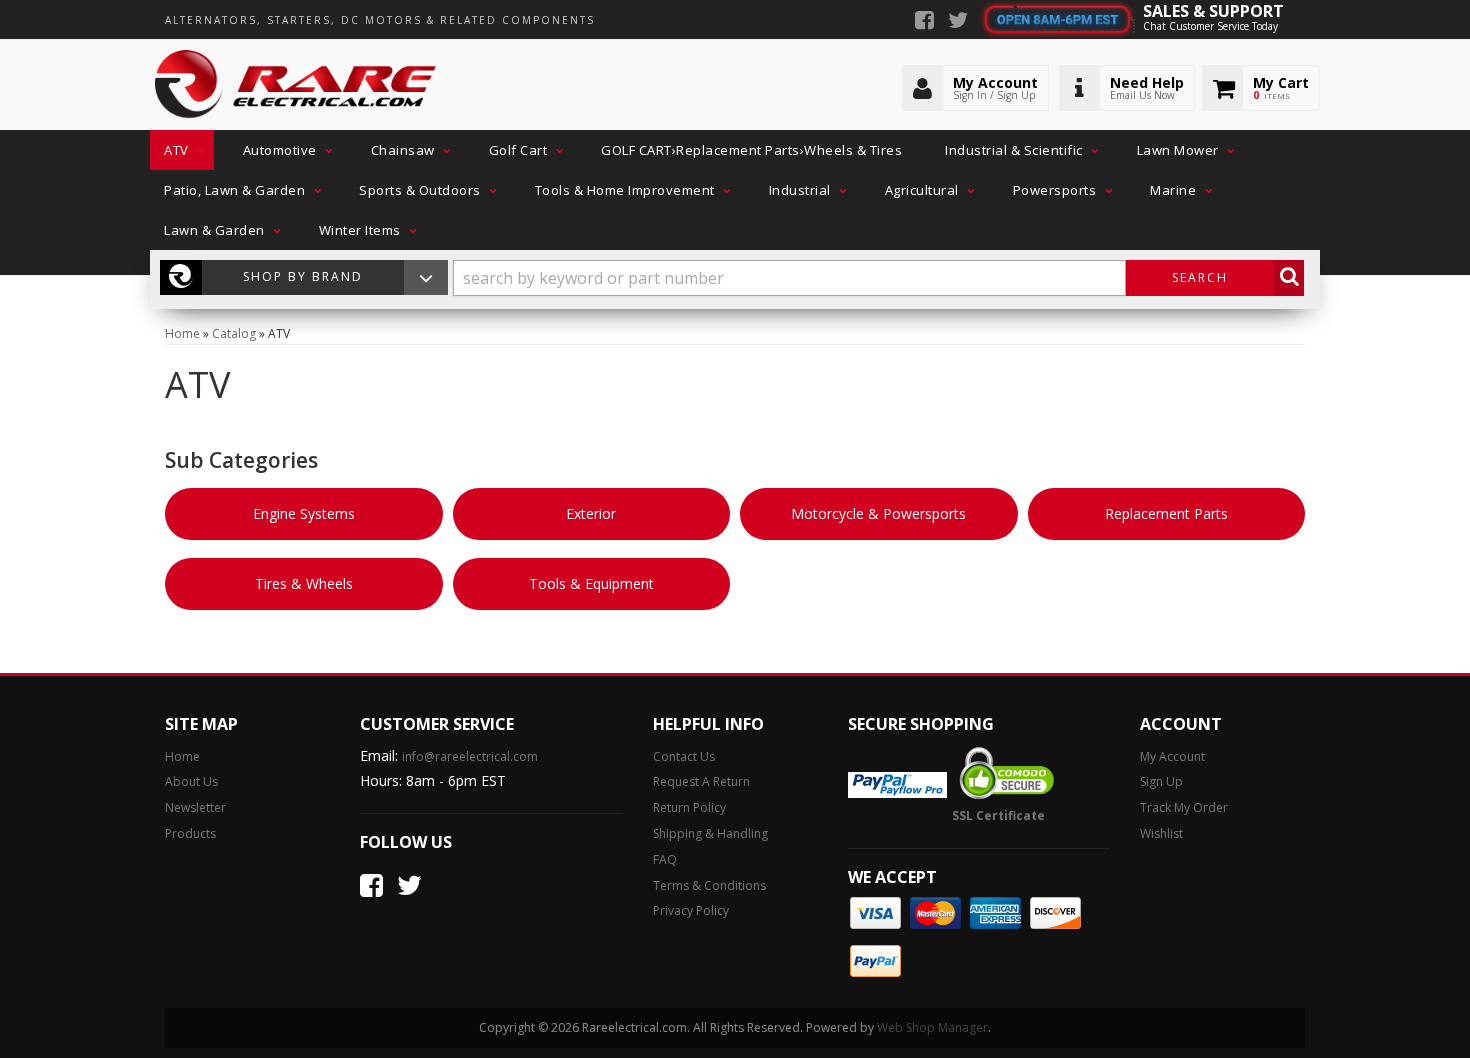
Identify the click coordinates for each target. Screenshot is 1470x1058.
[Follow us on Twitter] (958, 22)
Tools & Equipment (591, 583)
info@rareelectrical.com (470, 756)
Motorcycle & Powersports (878, 513)
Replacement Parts (1166, 513)
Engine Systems (304, 513)
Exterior (591, 513)
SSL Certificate (998, 815)
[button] (182, 150)
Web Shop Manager (932, 1027)
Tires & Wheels (304, 583)
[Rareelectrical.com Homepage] (296, 85)
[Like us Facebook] (924, 22)
